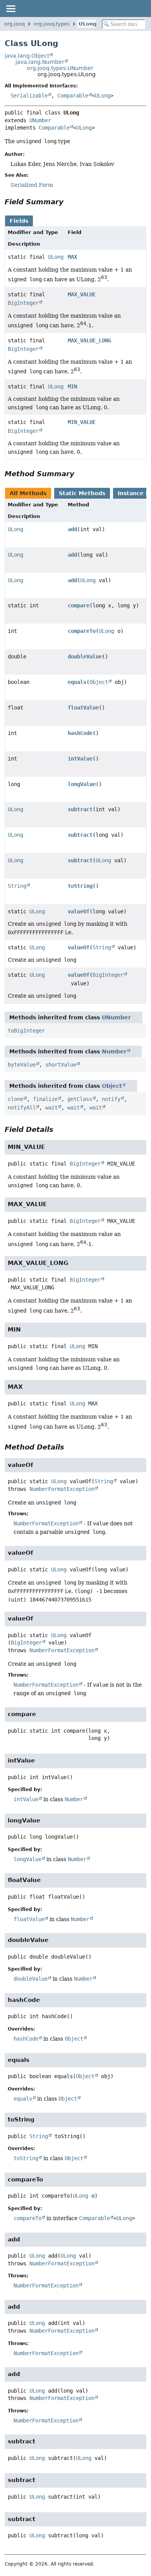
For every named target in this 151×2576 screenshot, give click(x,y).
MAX (72, 257)
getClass (80, 1099)
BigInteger (23, 303)
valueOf (79, 911)
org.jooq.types (52, 24)
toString (80, 886)
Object (99, 682)
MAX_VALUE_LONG (89, 340)
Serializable (29, 96)
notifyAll (22, 1108)
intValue (80, 759)
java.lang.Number (40, 62)
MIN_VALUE (82, 422)
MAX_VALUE (82, 294)
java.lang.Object (27, 56)
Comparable (73, 96)
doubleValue (85, 656)
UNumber (40, 120)
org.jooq (15, 24)
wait (51, 1108)
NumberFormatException (62, 1489)
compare (79, 605)
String (17, 886)
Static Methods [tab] (82, 493)
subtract (80, 809)
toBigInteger (26, 1031)
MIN (72, 386)
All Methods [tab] (28, 493)
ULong (88, 24)
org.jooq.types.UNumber (60, 68)
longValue (82, 784)
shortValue (61, 1065)
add (72, 529)
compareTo (82, 631)
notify (111, 1099)
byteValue (22, 1065)
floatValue (83, 708)
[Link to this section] (69, 202)
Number (114, 1051)
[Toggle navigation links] (10, 9)
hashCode (80, 733)
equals (77, 682)
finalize (45, 1099)
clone (15, 1099)
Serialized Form (32, 185)
